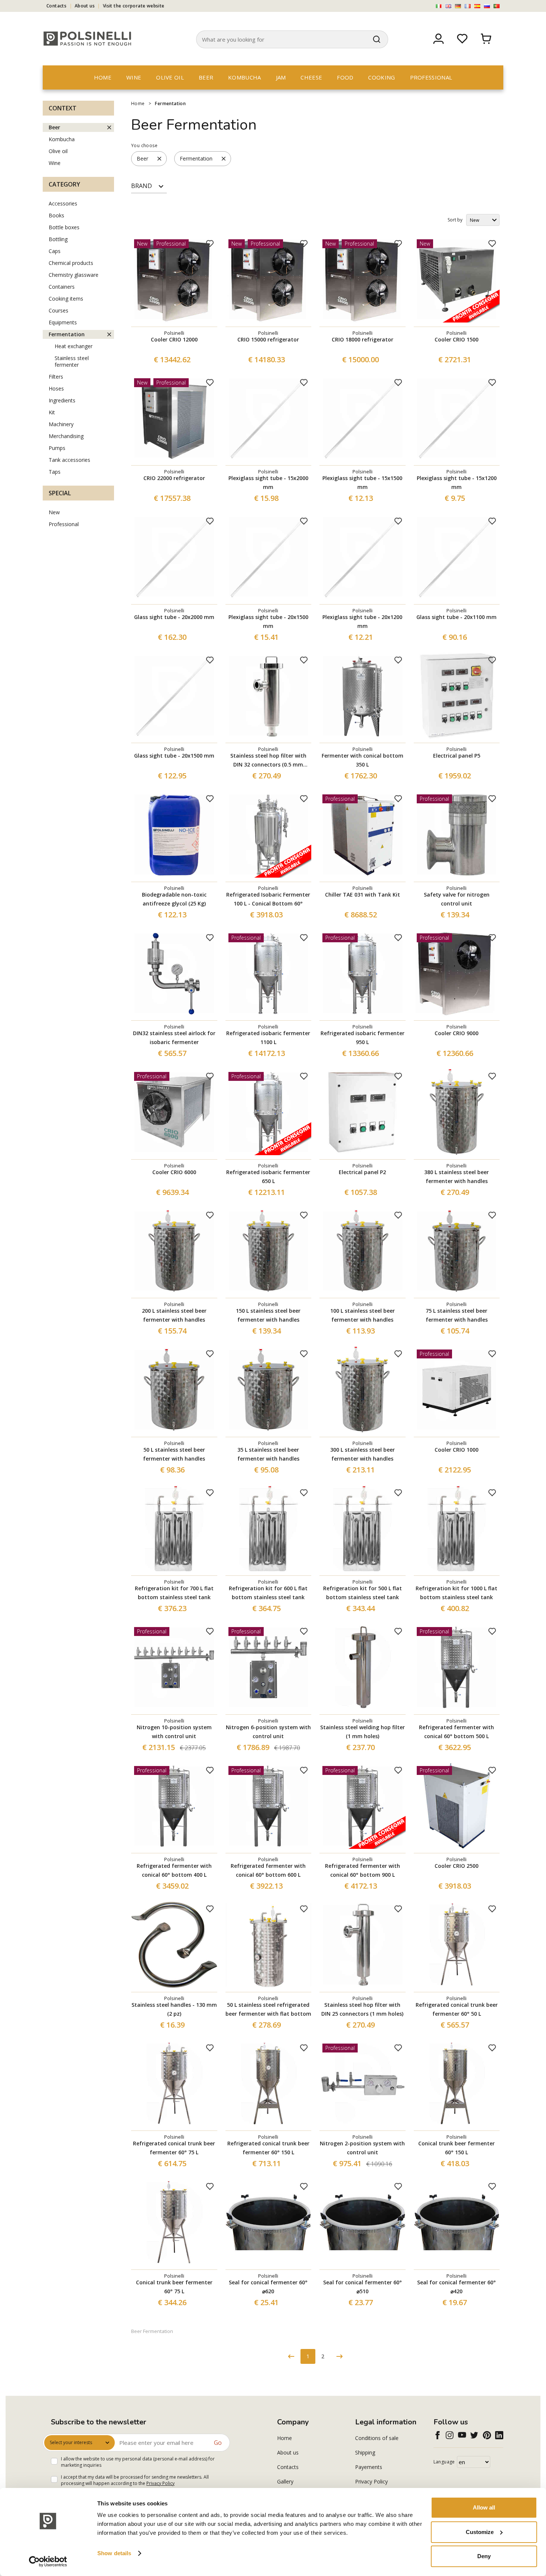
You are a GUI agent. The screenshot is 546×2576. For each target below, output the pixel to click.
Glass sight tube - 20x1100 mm (456, 617)
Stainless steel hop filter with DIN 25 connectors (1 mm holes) (362, 2009)
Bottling (58, 239)
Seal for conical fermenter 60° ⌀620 (268, 2287)
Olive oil (170, 77)
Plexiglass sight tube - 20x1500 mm (268, 621)
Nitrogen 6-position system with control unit (268, 1732)
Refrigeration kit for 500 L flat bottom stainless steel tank (363, 1593)
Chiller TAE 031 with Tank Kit (363, 895)
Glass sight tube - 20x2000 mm (174, 617)
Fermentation (170, 103)
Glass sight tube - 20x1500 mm (174, 756)
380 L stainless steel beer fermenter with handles (456, 1177)
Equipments (63, 322)
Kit (52, 412)
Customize (480, 2532)
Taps (55, 472)
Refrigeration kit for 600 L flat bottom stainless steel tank (268, 1593)
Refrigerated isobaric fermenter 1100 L (268, 1038)
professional (431, 77)
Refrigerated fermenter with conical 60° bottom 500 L (456, 1732)
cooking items (66, 299)
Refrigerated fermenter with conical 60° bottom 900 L (363, 1870)
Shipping (365, 2452)
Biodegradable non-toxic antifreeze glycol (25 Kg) (174, 899)
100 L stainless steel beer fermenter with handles (363, 1315)
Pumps (57, 448)
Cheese (311, 77)
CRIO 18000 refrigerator (363, 339)
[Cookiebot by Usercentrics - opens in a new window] (48, 2562)
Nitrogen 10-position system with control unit (174, 1732)
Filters (56, 377)
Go (218, 2443)
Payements (369, 2467)
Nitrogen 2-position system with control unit (362, 2148)
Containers (62, 287)
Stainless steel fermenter (72, 361)
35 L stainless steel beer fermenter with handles (268, 1454)
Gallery (285, 2481)
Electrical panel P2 (362, 1172)
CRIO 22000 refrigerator (174, 478)
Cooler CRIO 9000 (456, 1033)
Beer (206, 77)
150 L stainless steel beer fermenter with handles (268, 1315)
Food (345, 77)
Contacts (56, 6)
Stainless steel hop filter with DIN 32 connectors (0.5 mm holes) (268, 761)
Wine (134, 77)
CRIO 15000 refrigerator (268, 339)
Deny (484, 2556)
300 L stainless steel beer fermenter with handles (363, 1454)
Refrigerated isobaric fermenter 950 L (363, 1038)
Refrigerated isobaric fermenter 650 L (268, 1177)
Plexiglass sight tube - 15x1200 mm (457, 482)
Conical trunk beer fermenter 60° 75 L (174, 2287)
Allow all (484, 2507)
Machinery (61, 424)
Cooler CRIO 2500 (456, 1866)
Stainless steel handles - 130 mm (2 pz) (174, 2009)
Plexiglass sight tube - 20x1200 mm (362, 621)
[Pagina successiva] (339, 2356)
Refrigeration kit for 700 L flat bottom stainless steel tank (174, 1593)
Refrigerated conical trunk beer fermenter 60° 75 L (174, 2148)
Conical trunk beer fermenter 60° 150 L (456, 2148)
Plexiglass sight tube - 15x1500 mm (362, 482)
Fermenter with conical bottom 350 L (363, 760)
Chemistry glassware (74, 275)
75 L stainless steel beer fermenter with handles (457, 1315)
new (54, 512)
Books (56, 215)
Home (103, 77)
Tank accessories (69, 460)
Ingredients (62, 400)
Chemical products (71, 263)
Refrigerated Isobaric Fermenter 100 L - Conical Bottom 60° (268, 899)
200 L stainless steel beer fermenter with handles (174, 1315)
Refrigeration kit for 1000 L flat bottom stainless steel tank (456, 1593)
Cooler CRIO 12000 (174, 339)
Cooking (381, 77)
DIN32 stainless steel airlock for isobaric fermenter (174, 1038)
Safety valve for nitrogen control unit (457, 899)
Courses (58, 310)
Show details (114, 2553)
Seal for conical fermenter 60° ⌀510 (363, 2287)
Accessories (63, 203)
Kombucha (244, 77)
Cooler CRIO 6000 (174, 1172)
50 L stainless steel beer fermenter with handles (174, 1454)
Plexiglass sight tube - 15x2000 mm (268, 482)
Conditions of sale (377, 2438)
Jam (281, 77)
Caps (55, 251)
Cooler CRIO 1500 (456, 339)
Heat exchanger (74, 346)
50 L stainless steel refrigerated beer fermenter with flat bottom (268, 2009)
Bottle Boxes (64, 227)
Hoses (56, 388)
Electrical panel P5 (457, 756)
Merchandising (66, 436)
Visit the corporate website (134, 6)
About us (85, 6)
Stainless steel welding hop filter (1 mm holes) (363, 1732)
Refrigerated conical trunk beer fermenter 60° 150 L (268, 2148)
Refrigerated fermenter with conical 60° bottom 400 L (174, 1870)
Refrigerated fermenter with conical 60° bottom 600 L (268, 1870)
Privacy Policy (160, 2483)
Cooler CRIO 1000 (456, 1450)
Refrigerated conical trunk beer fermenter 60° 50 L (457, 2009)
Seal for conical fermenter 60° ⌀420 (456, 2287)
